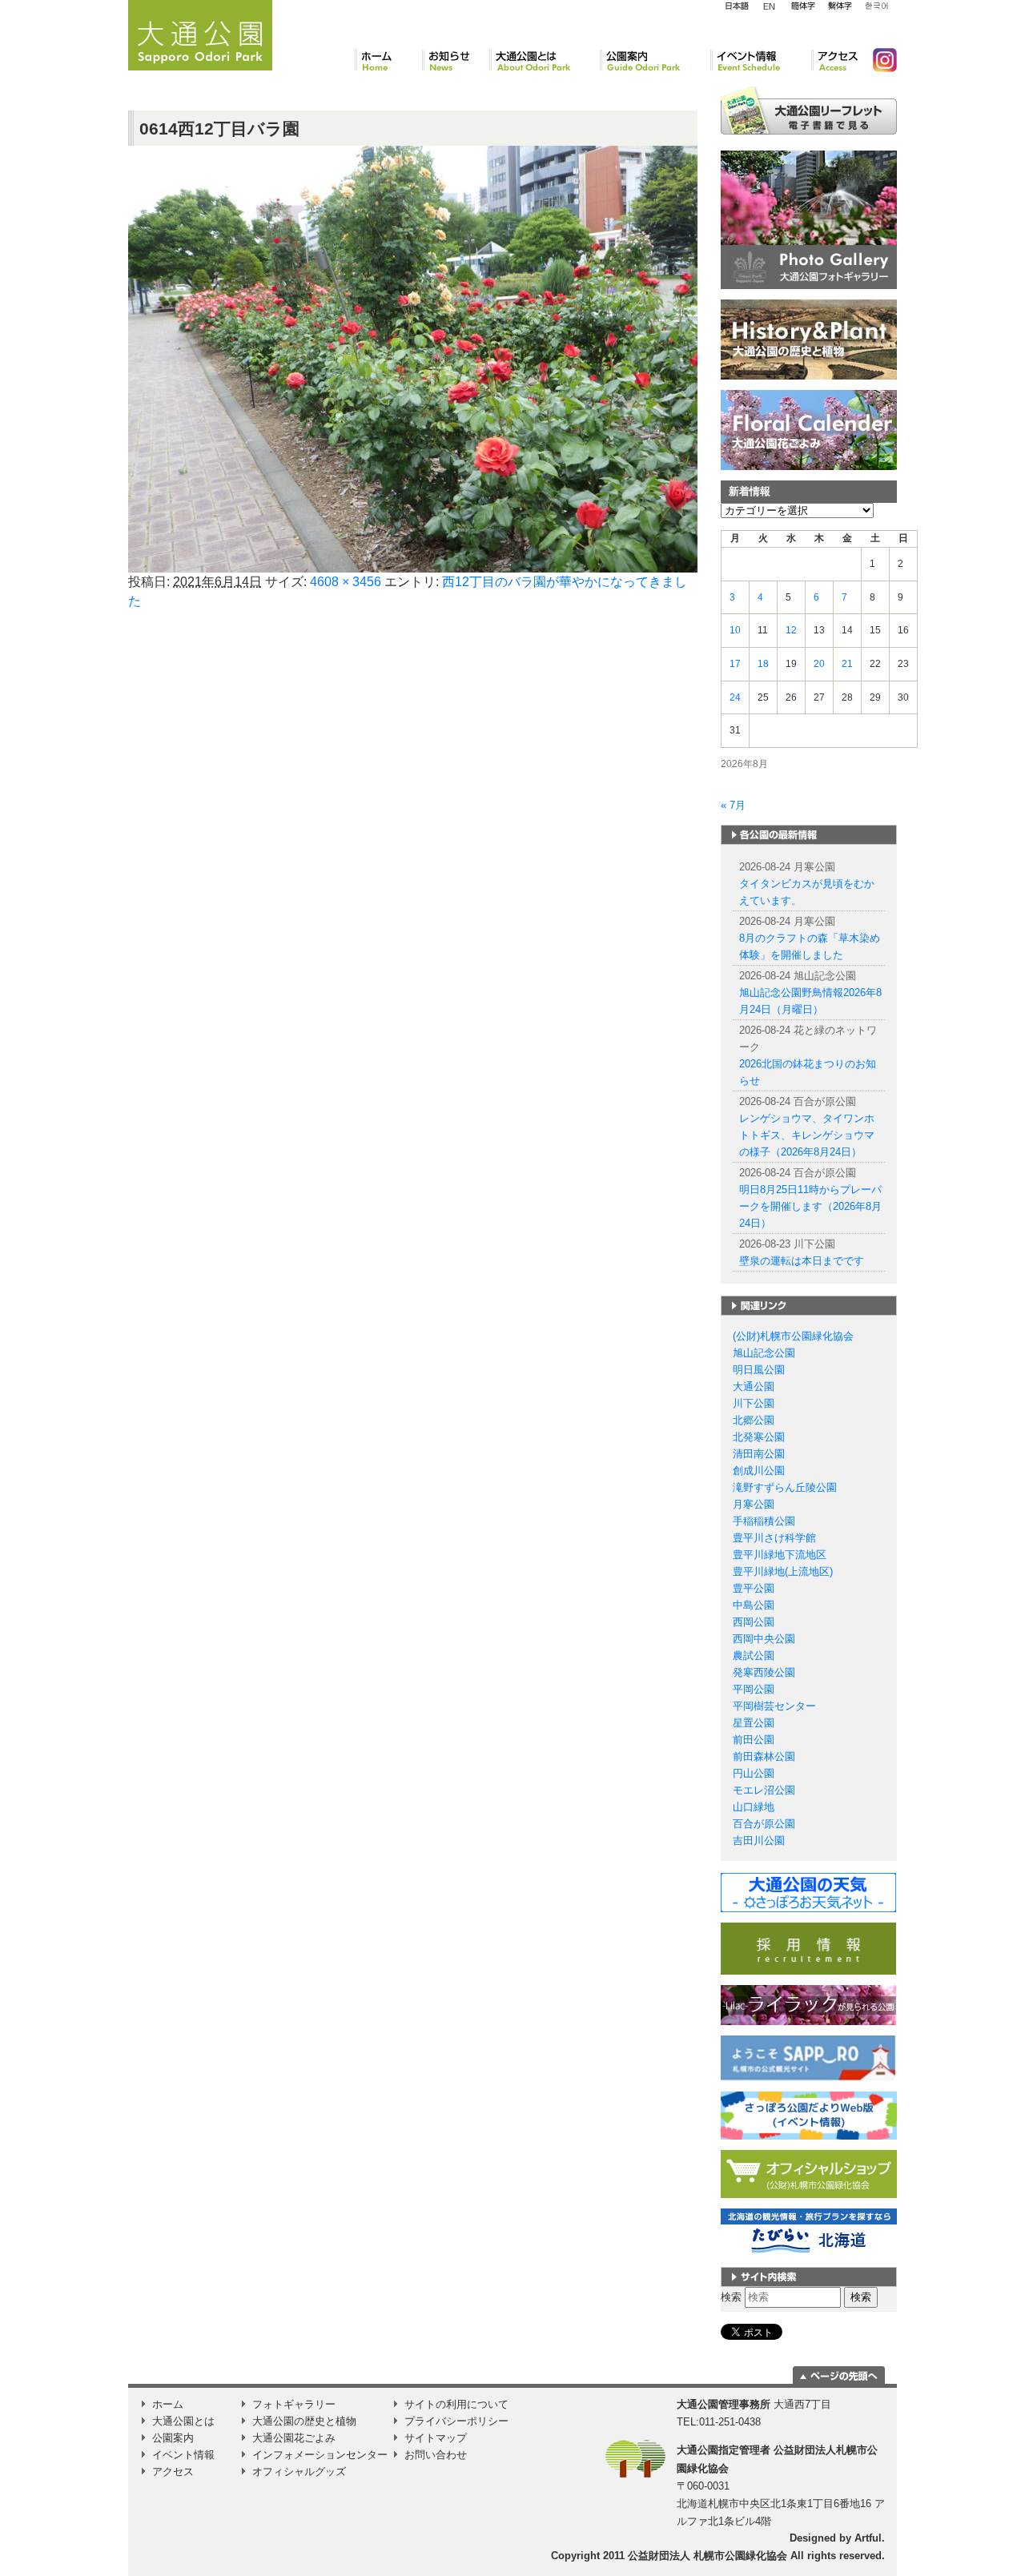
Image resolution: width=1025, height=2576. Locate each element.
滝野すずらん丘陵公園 (785, 1487)
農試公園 (754, 1656)
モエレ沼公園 (764, 1790)
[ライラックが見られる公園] (808, 2005)
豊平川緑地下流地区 (780, 1555)
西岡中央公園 (764, 1639)
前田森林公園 (764, 1756)
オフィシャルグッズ (299, 2472)
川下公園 (754, 1403)
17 (735, 664)
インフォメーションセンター (320, 2455)
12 (791, 630)
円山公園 (754, 1773)
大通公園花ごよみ (294, 2438)
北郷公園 (754, 1420)
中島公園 (754, 1605)
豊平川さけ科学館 (774, 1538)
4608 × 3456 (346, 582)
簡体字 (803, 6)
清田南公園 (759, 1454)
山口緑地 (754, 1807)
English (770, 6)
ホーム (388, 60)
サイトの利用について (456, 2404)
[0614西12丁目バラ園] (413, 358)
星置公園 (754, 1723)
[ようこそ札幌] (809, 2058)
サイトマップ (436, 2438)
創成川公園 (759, 1471)
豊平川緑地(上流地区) (783, 1571)
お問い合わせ (436, 2455)
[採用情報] (808, 1948)
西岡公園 (754, 1622)
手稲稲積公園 (764, 1521)
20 (819, 664)
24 (735, 697)
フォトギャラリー (294, 2404)
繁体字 (840, 6)
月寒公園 (754, 1504)
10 (735, 630)
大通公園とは (545, 60)
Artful (868, 2538)
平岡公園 (754, 1689)
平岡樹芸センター (774, 1706)
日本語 (737, 6)
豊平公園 (754, 1588)
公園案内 (655, 60)
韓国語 (876, 6)
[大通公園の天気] (808, 1892)
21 (847, 664)
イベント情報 (761, 60)
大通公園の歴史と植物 (304, 2421)
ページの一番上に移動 (839, 2375)
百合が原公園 (764, 1824)
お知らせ (456, 60)
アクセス (836, 60)
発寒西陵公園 (764, 1672)
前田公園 (754, 1740)
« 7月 (733, 805)
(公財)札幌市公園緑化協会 (793, 1336)
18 (763, 664)
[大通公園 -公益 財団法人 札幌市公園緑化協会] (200, 33)
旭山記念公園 (764, 1353)
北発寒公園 (759, 1437)
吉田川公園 (759, 1841)
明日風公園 (759, 1370)
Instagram (878, 60)
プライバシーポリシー (456, 2421)
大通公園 (754, 1386)
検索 (731, 2297)
